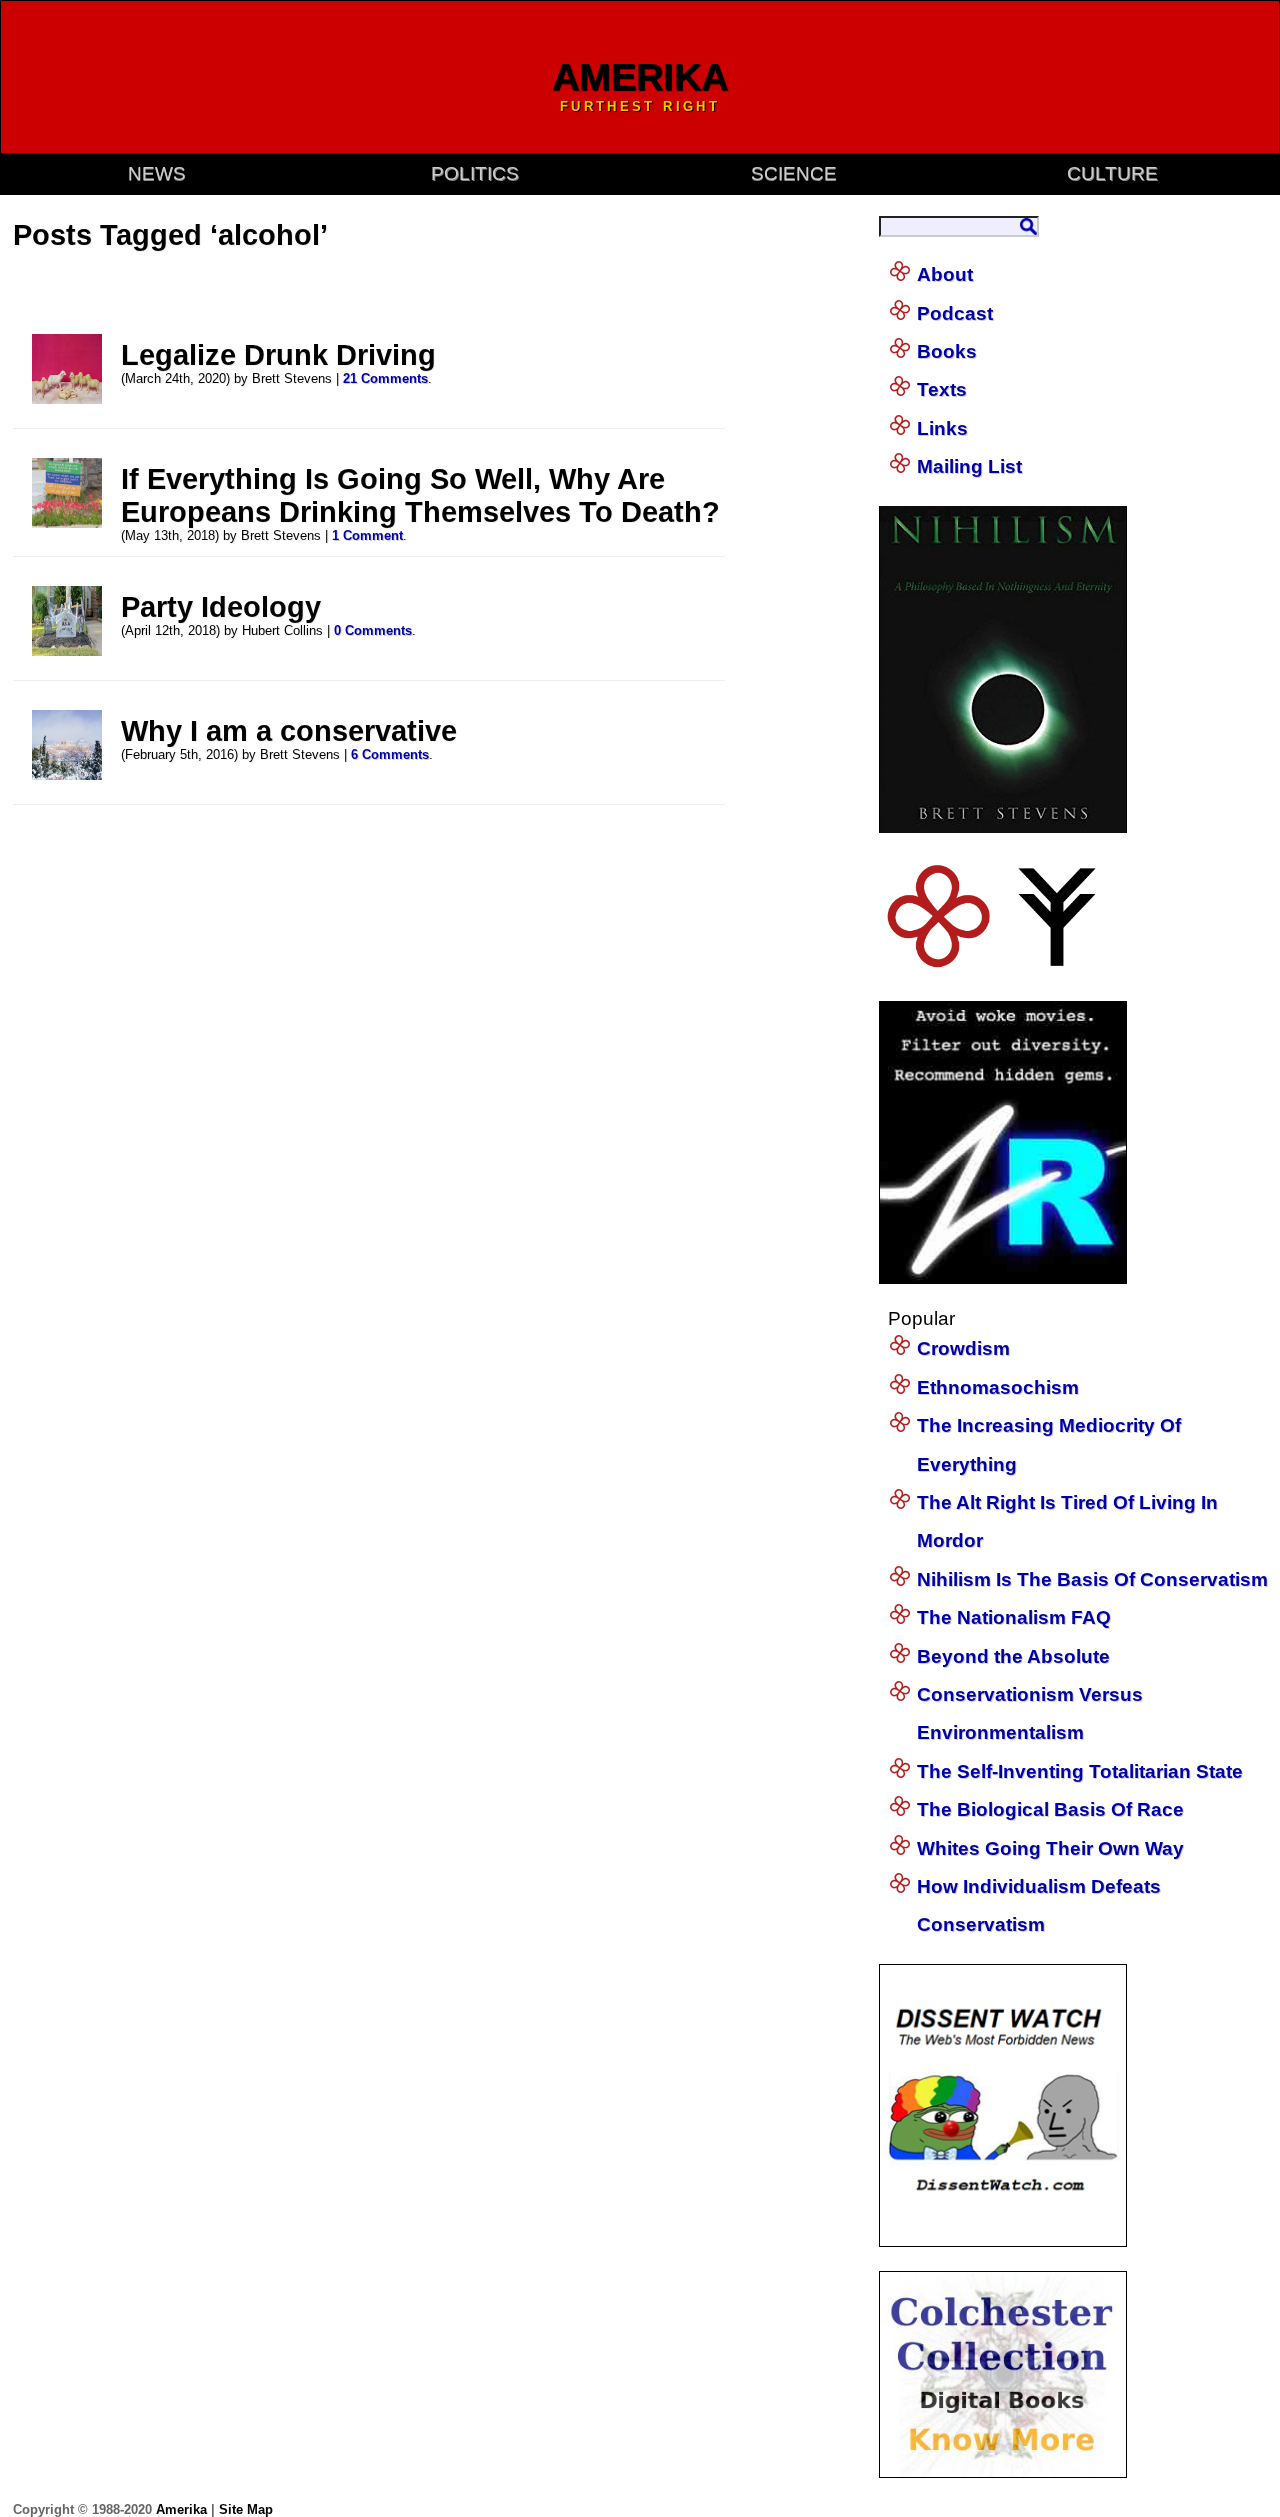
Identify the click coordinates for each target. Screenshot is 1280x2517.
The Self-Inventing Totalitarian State (1080, 1771)
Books (947, 351)
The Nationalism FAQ (1014, 1617)
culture (1112, 173)
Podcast (955, 313)
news (157, 173)
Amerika (181, 2509)
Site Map (246, 2509)
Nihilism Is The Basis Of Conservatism (1092, 1579)
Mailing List (969, 466)
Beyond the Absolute (1013, 1656)
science (794, 173)
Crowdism (963, 1348)
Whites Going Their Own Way (1050, 1848)
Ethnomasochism (998, 1387)
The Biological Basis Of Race (1050, 1809)
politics (475, 173)
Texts (942, 389)
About (945, 274)
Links (942, 428)
